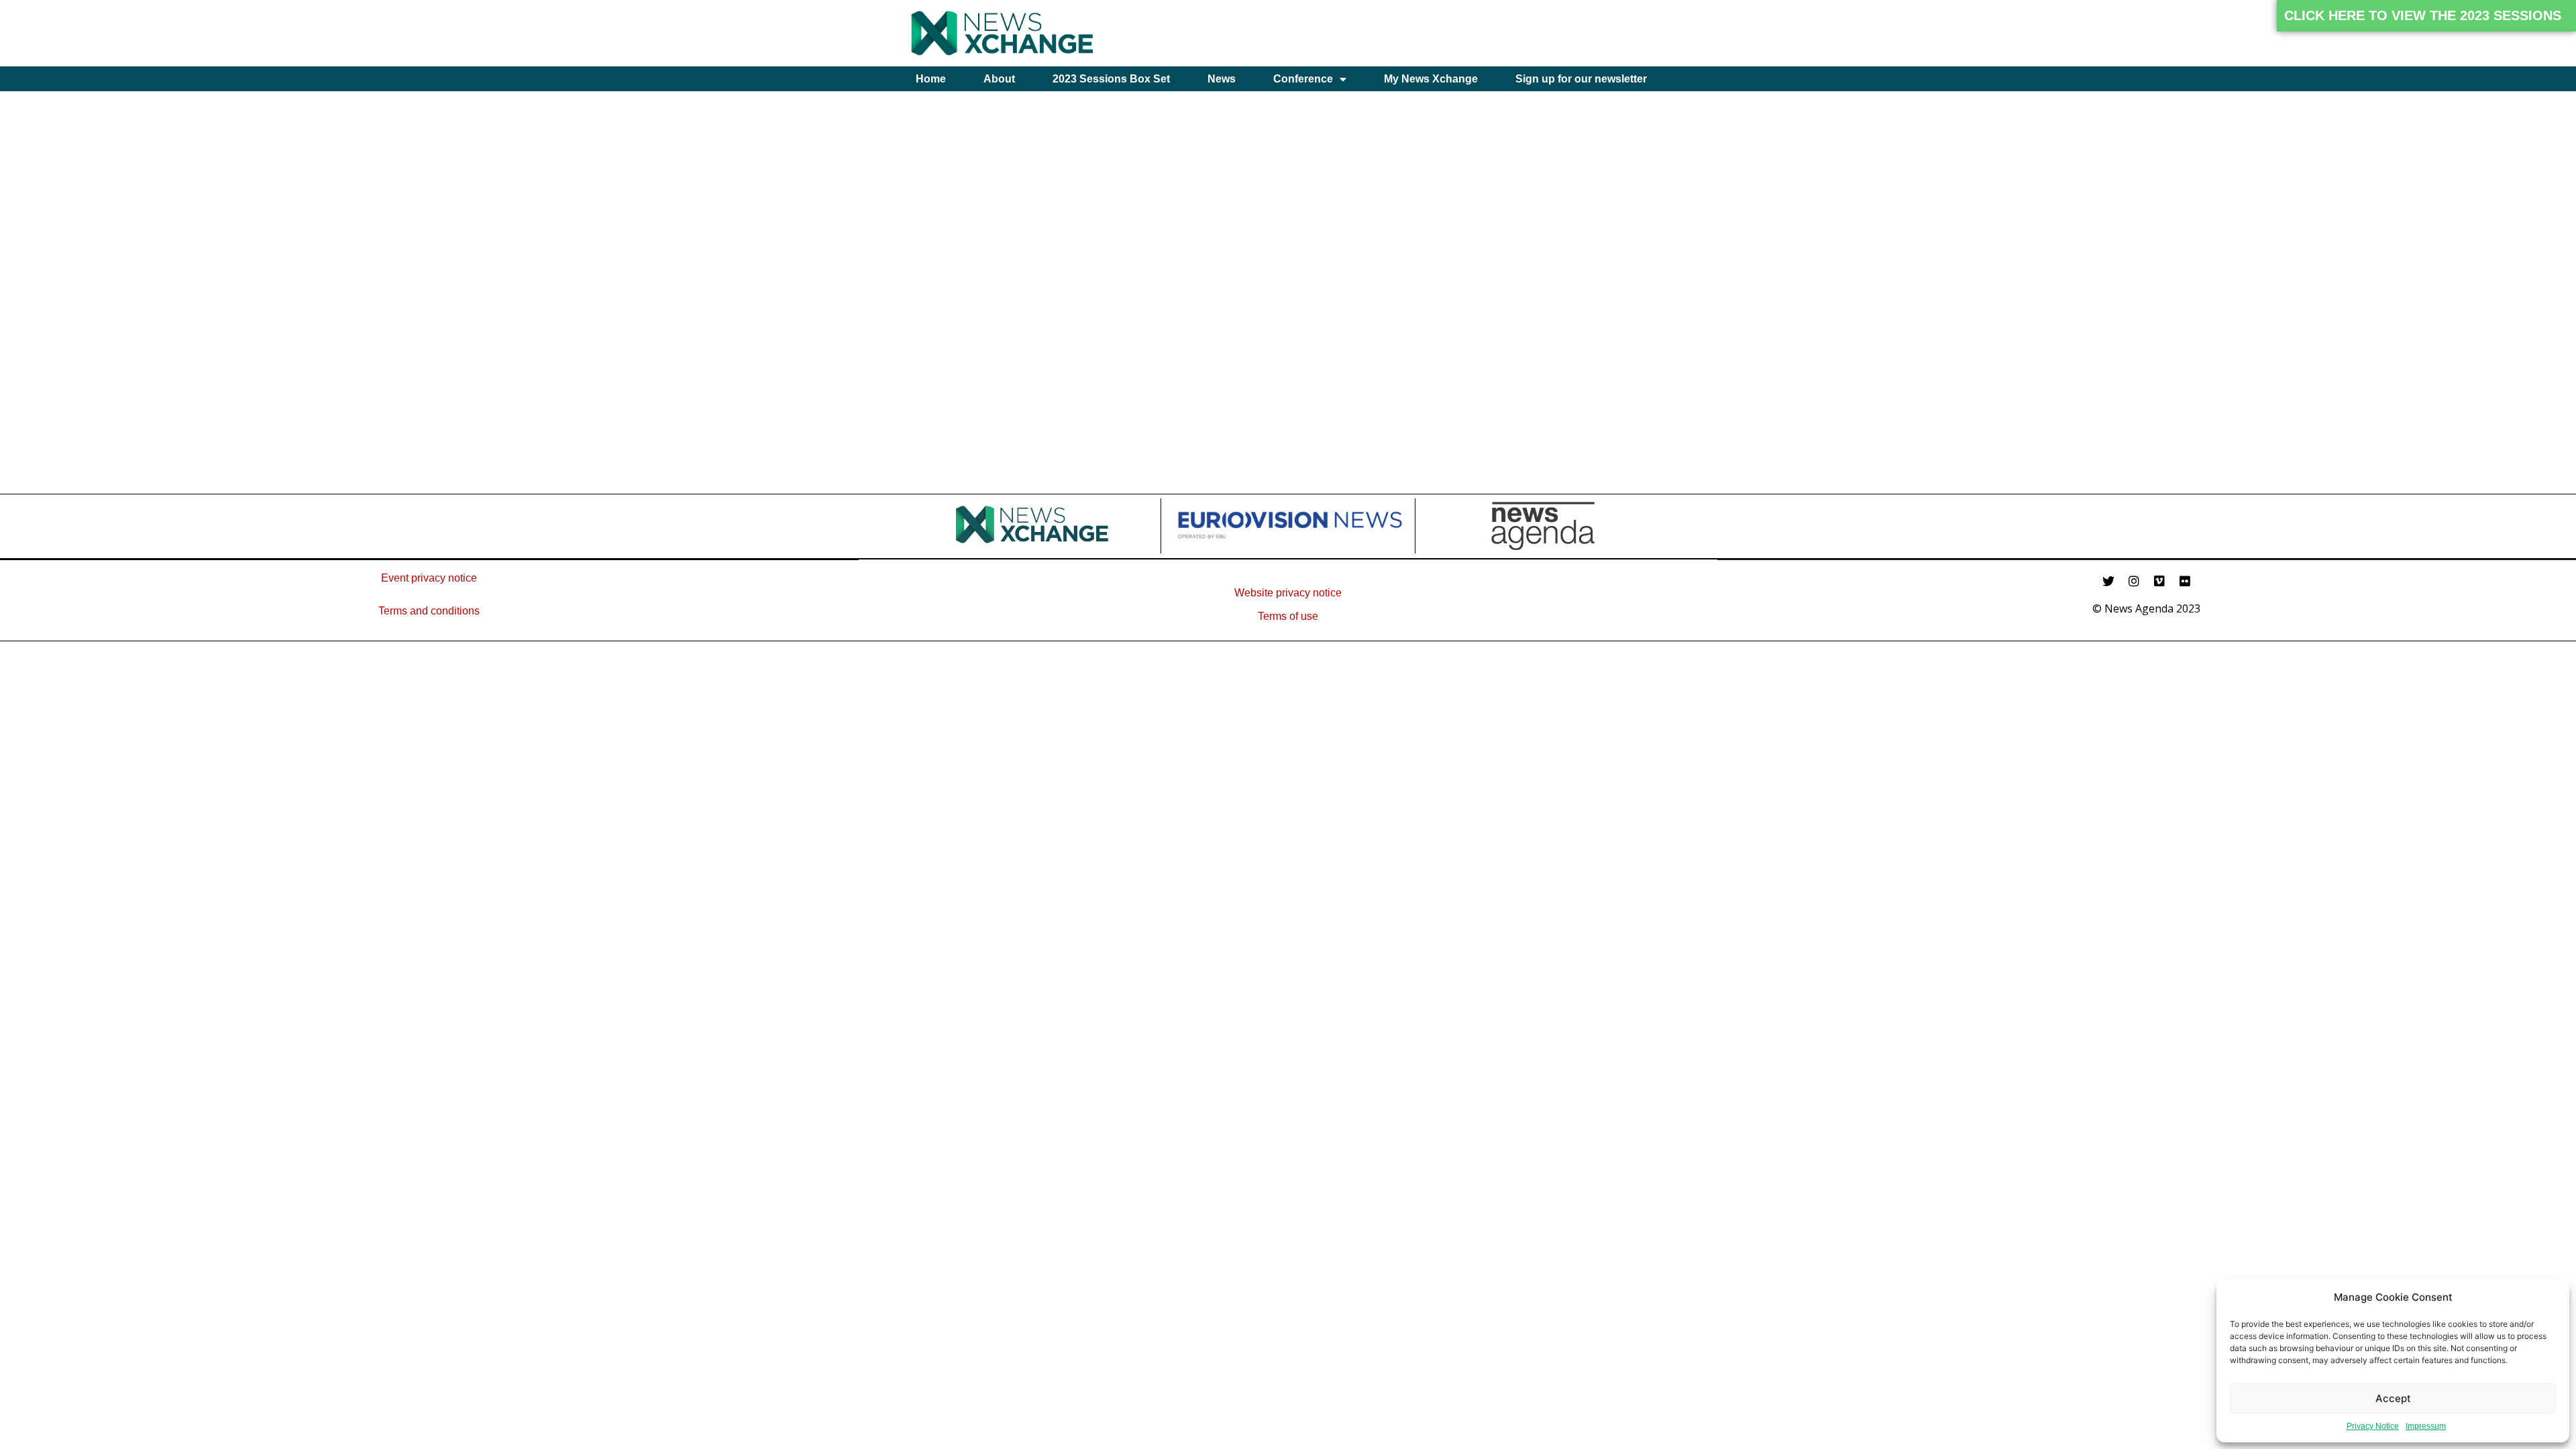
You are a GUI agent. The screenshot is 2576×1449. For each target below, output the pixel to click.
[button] (2426, 16)
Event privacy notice (429, 578)
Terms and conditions (429, 611)
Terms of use (1288, 616)
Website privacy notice (1288, 593)
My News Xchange (1431, 79)
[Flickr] (2185, 581)
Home (931, 79)
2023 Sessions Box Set (1111, 79)
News (1222, 79)
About (999, 79)
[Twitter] (2108, 581)
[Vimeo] (2159, 581)
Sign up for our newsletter (1581, 79)
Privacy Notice (2373, 1426)
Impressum (2426, 1426)
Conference (1303, 79)
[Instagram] (2134, 581)
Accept (2393, 1398)
